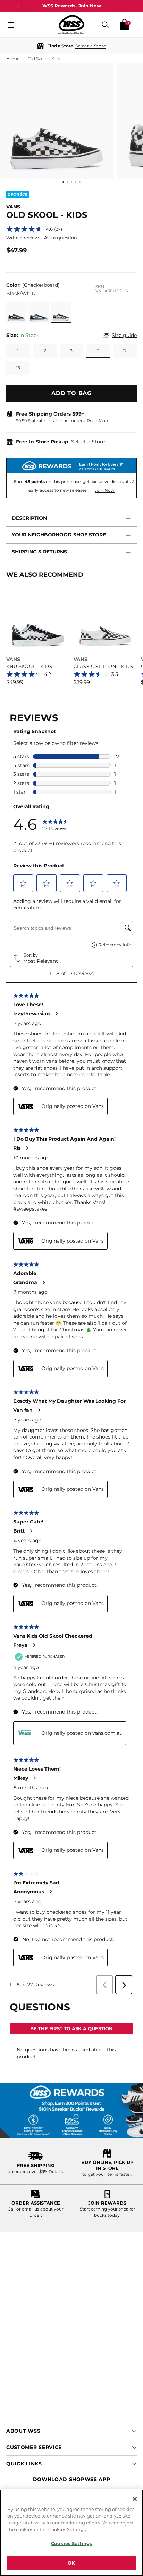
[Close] (135, 2499)
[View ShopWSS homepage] (71, 25)
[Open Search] (105, 25)
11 (98, 351)
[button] (71, 46)
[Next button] (126, 6)
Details (56, 2171)
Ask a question (61, 238)
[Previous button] (18, 6)
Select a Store (88, 442)
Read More (98, 421)
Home (13, 59)
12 (125, 351)
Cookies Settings (71, 2543)
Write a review (22, 238)
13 (18, 367)
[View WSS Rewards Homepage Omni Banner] (71, 2110)
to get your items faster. (107, 2174)
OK (71, 2563)
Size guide (124, 335)
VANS (13, 207)
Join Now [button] (105, 490)
